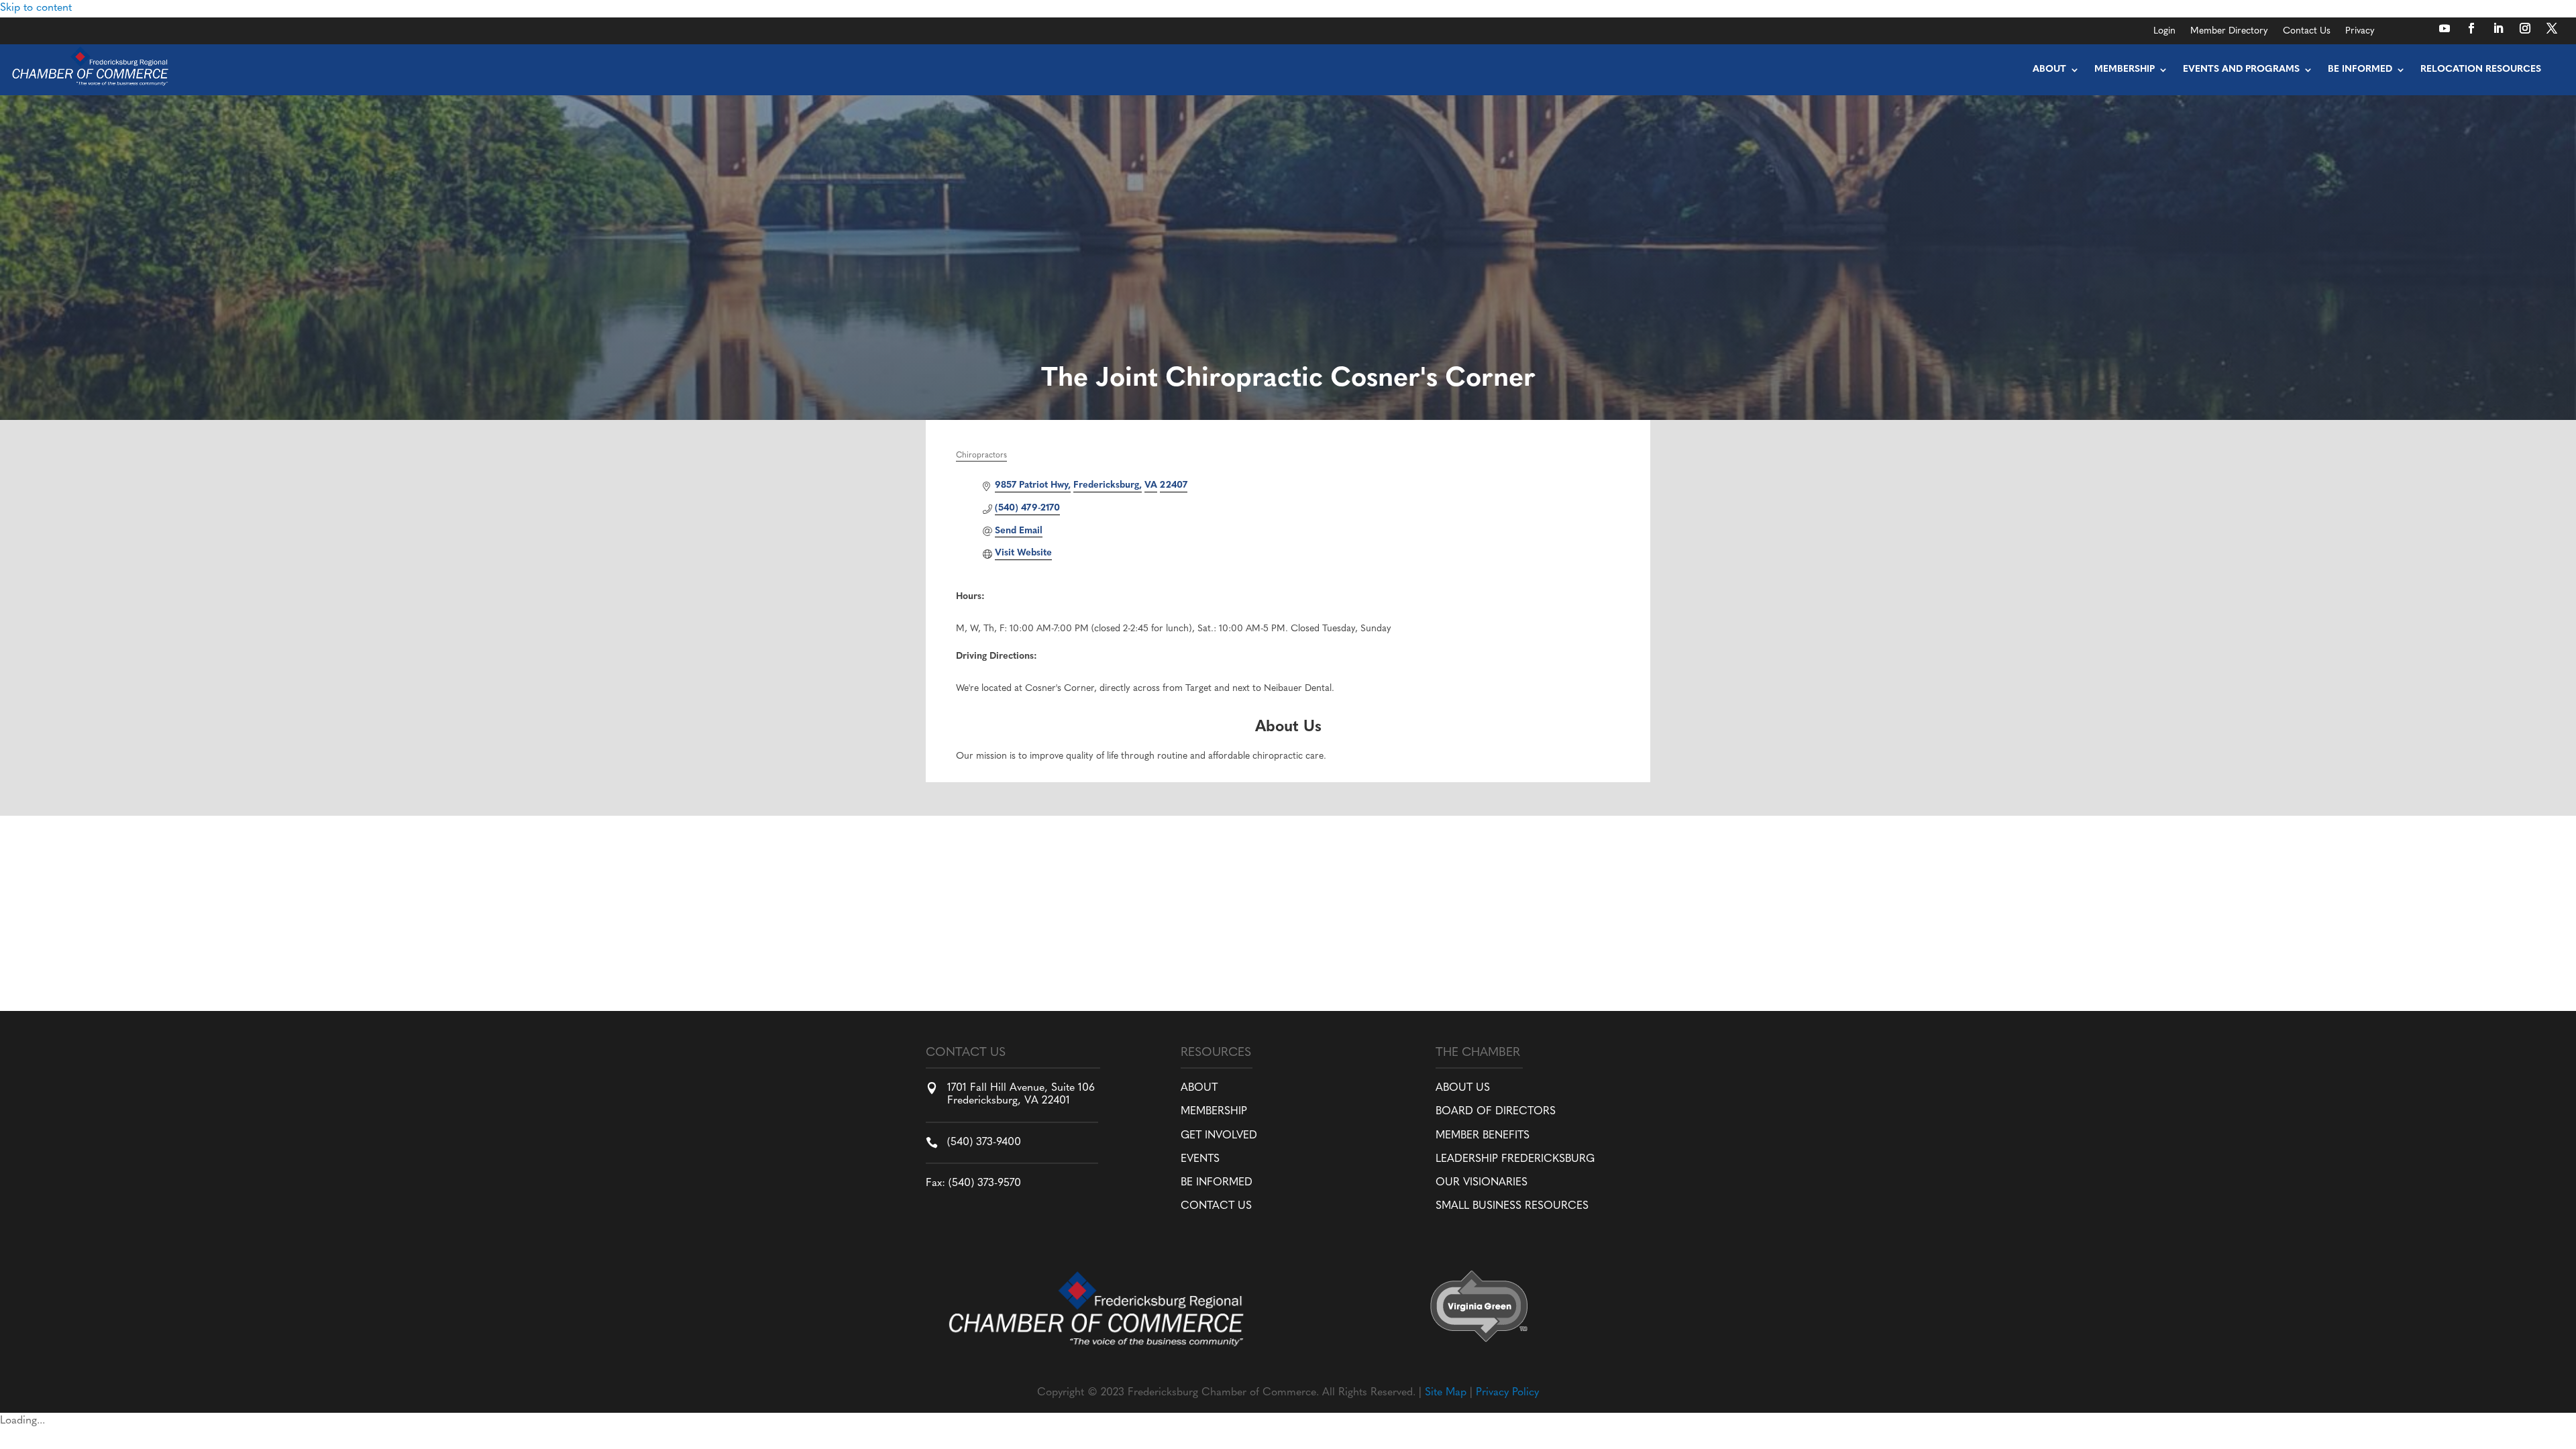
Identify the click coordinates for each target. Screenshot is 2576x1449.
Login (2164, 32)
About (2049, 69)
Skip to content (36, 8)
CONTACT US (1216, 1206)
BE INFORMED (1217, 1183)
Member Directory (2229, 32)
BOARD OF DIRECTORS (1496, 1112)
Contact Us (2307, 32)
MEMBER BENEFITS (1483, 1136)
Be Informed (2360, 69)
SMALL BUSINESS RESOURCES (1512, 1206)
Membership (2125, 69)
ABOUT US (1463, 1088)
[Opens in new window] (2445, 28)
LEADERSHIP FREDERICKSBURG (1515, 1159)
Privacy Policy (1507, 1393)
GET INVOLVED (1219, 1136)
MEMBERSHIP (1214, 1112)
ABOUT (1199, 1088)
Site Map (1446, 1393)
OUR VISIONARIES (1482, 1183)
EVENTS (1200, 1159)
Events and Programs (2241, 69)
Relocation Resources (2481, 69)
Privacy (2360, 32)
